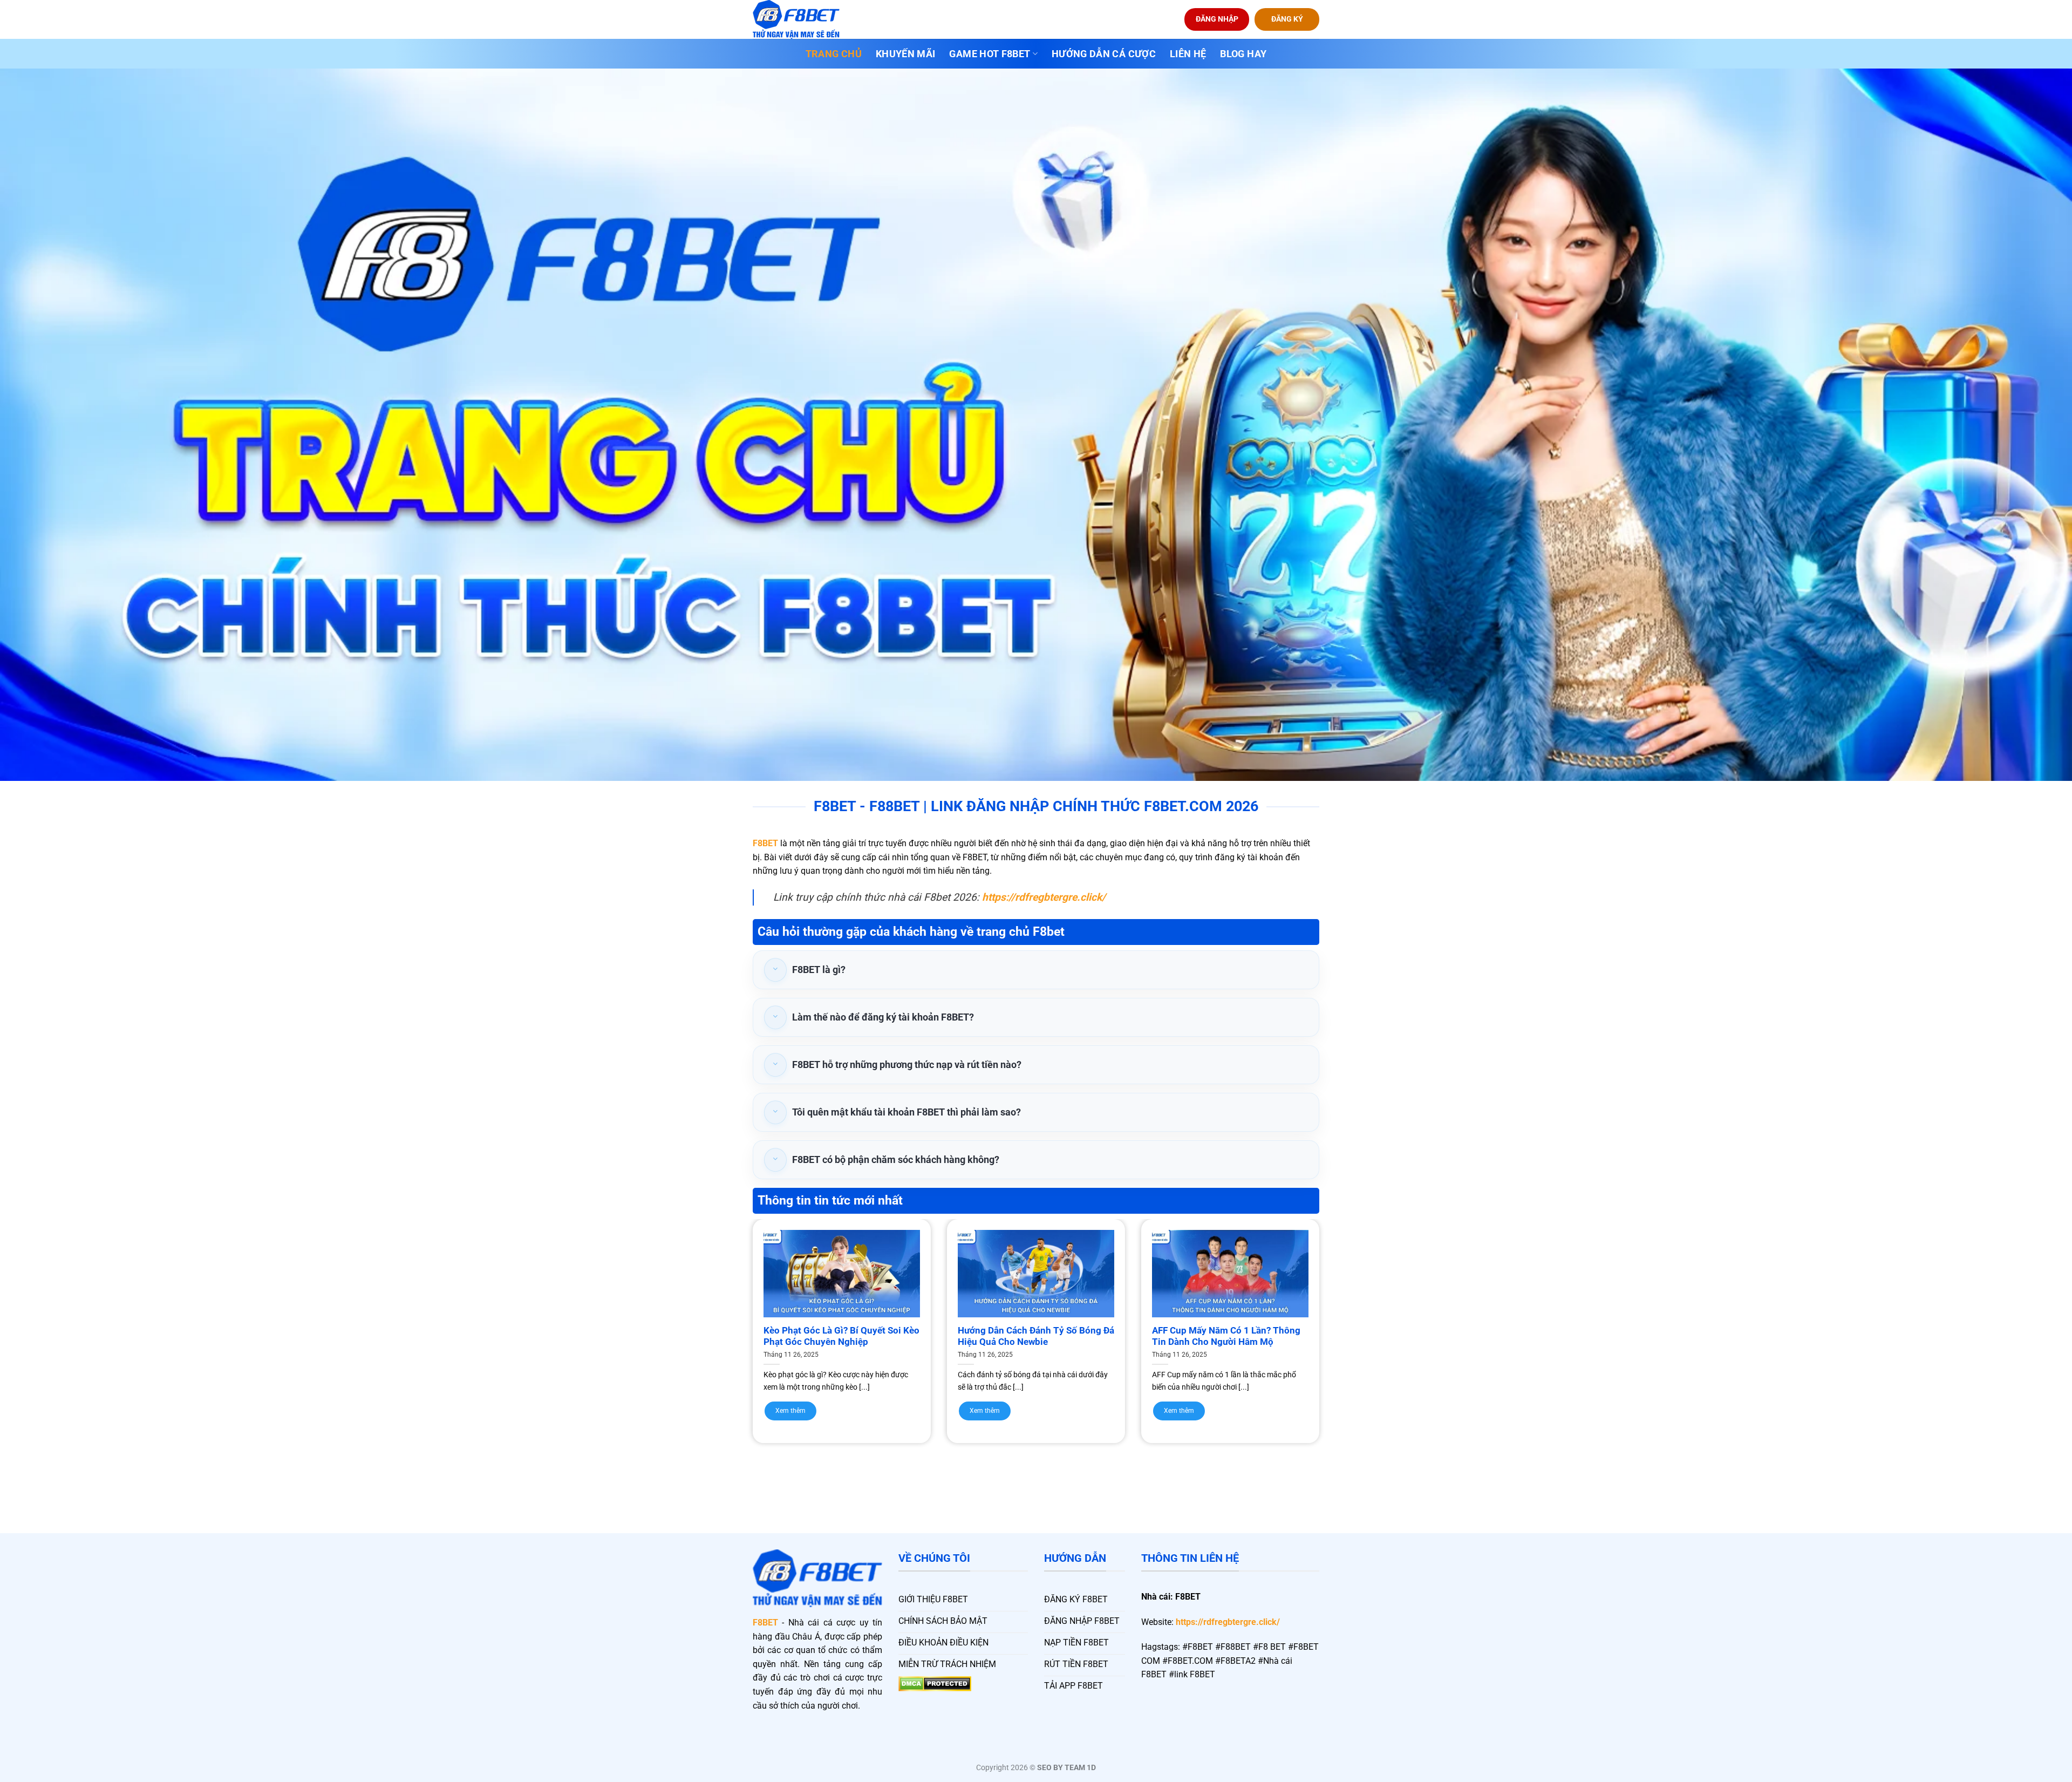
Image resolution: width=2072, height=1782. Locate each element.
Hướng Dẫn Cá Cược (1104, 54)
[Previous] (733, 1310)
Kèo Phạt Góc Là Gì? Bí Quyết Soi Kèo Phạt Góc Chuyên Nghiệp (841, 1336)
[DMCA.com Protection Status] (935, 1683)
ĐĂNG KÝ (1287, 19)
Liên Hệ (1188, 54)
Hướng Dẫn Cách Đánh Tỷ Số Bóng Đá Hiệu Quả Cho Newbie (1036, 1336)
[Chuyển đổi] (775, 970)
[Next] (1339, 1310)
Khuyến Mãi (906, 54)
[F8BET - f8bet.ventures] (807, 19)
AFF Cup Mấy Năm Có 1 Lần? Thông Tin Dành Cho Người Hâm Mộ (1226, 1336)
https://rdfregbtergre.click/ (1228, 1622)
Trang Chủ (834, 54)
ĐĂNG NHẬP (1217, 19)
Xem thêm (790, 1411)
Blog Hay (1243, 54)
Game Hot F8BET (990, 54)
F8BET (765, 843)
